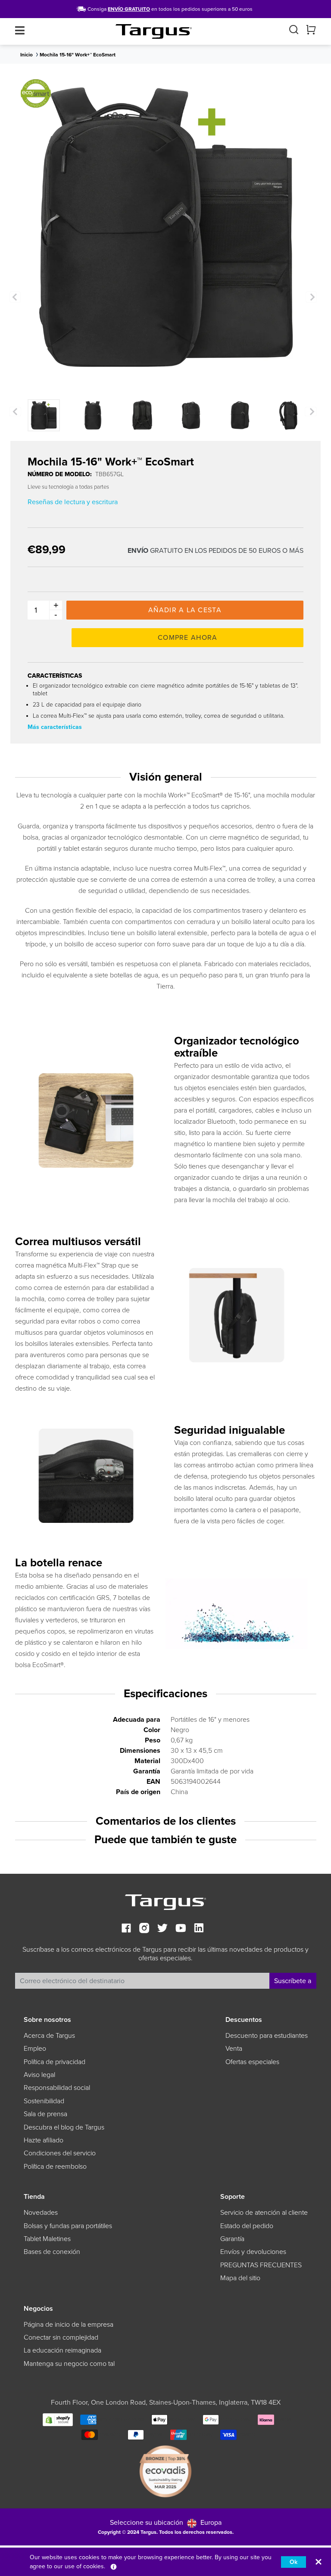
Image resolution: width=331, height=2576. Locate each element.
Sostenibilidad (44, 2101)
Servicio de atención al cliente (264, 2213)
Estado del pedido (247, 2226)
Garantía (232, 2239)
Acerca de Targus (49, 2036)
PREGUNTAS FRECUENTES (261, 2265)
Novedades (41, 2213)
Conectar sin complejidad (61, 2337)
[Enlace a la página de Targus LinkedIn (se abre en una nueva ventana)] (199, 1929)
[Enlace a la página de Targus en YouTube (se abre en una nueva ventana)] (181, 1929)
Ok (294, 2562)
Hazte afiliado (44, 2140)
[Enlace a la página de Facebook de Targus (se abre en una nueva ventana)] (126, 1929)
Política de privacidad (55, 2062)
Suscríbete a (293, 1981)
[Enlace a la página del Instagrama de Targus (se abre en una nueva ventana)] (144, 1929)
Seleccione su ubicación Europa (166, 2523)
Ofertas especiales (252, 2062)
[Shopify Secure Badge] (58, 2419)
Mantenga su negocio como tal (69, 2364)
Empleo (35, 2049)
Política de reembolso (55, 2167)
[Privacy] (114, 2566)
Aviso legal (39, 2075)
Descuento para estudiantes (267, 2036)
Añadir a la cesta (185, 610)
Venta (234, 2049)
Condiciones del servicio (60, 2153)
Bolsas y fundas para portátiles (68, 2226)
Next (311, 297)
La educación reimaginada (62, 2350)
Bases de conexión (52, 2252)
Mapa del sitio (240, 2278)
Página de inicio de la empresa (69, 2325)
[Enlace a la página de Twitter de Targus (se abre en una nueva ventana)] (162, 1929)
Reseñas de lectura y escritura (73, 502)
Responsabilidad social (57, 2088)
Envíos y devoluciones (253, 2252)
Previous (15, 297)
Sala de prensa (45, 2114)
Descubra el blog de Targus (64, 2127)
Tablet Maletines (47, 2239)
